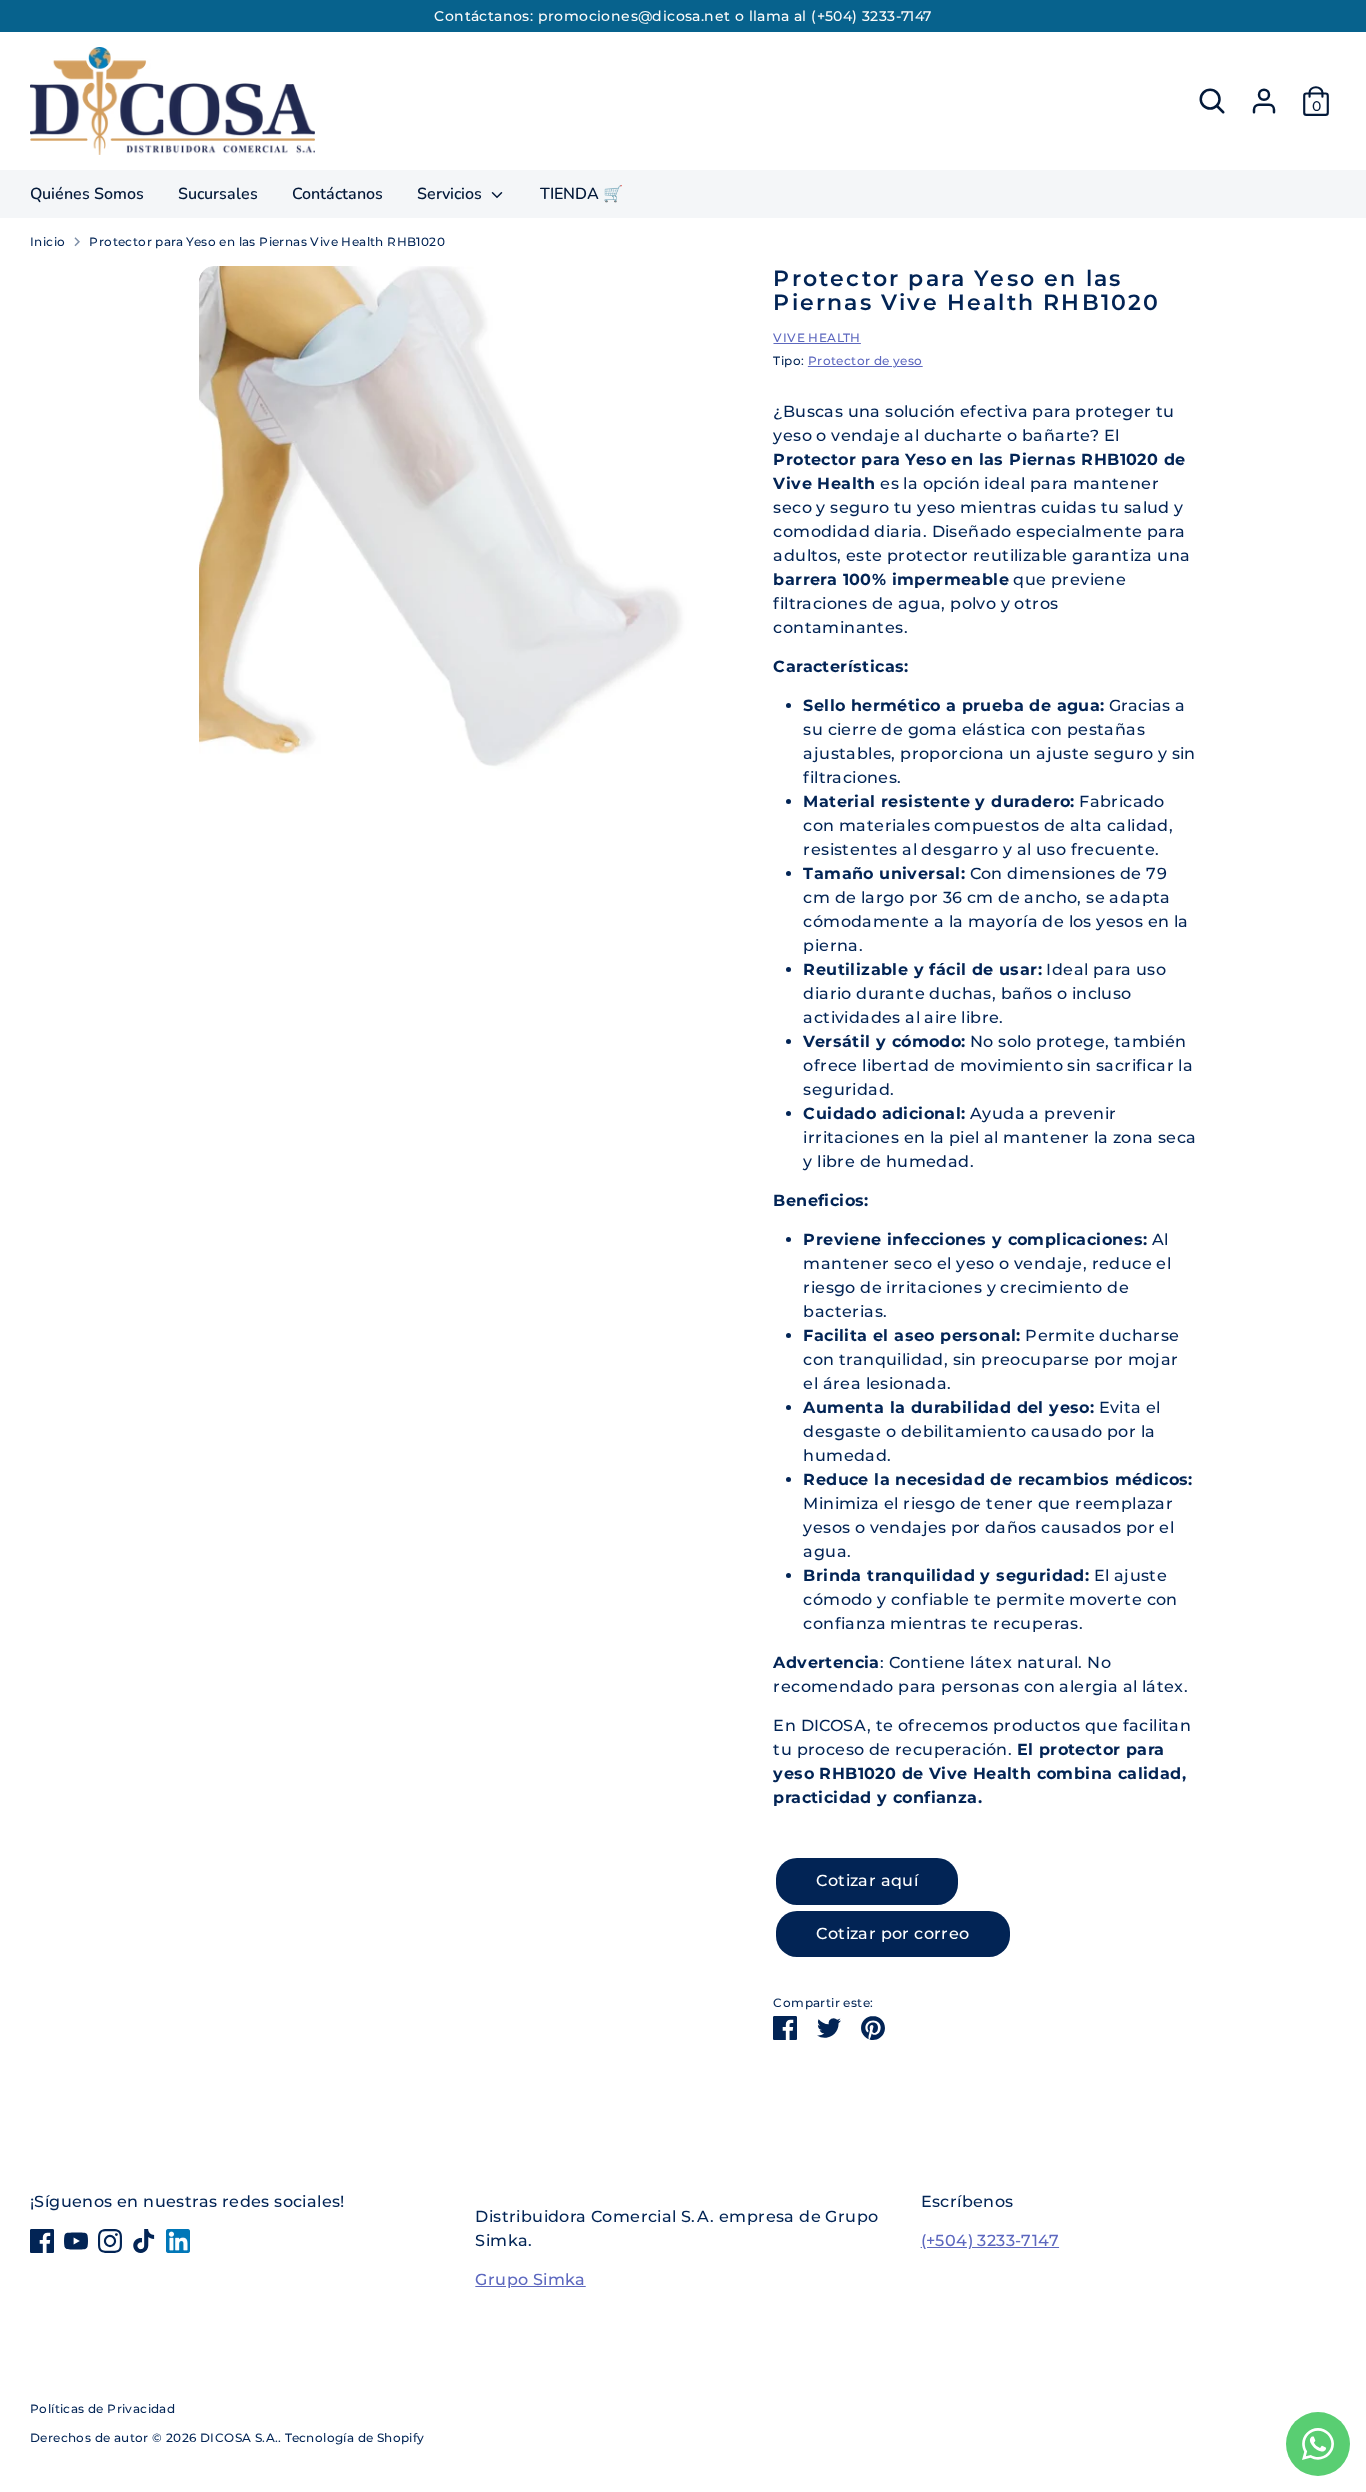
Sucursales (218, 194)
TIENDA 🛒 (581, 194)
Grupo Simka (530, 2279)
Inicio (47, 241)
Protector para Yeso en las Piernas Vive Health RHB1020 (267, 241)
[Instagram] (110, 2241)
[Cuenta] (1264, 101)
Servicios (451, 194)
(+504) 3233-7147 (990, 2240)
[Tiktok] (144, 2241)
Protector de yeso (865, 360)
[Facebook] (42, 2241)
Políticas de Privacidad (102, 2408)
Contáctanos (337, 194)
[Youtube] (76, 2241)
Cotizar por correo (892, 1933)
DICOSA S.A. (239, 2437)
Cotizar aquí (867, 1880)
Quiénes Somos (87, 194)
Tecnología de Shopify (354, 2437)
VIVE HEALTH (816, 337)
